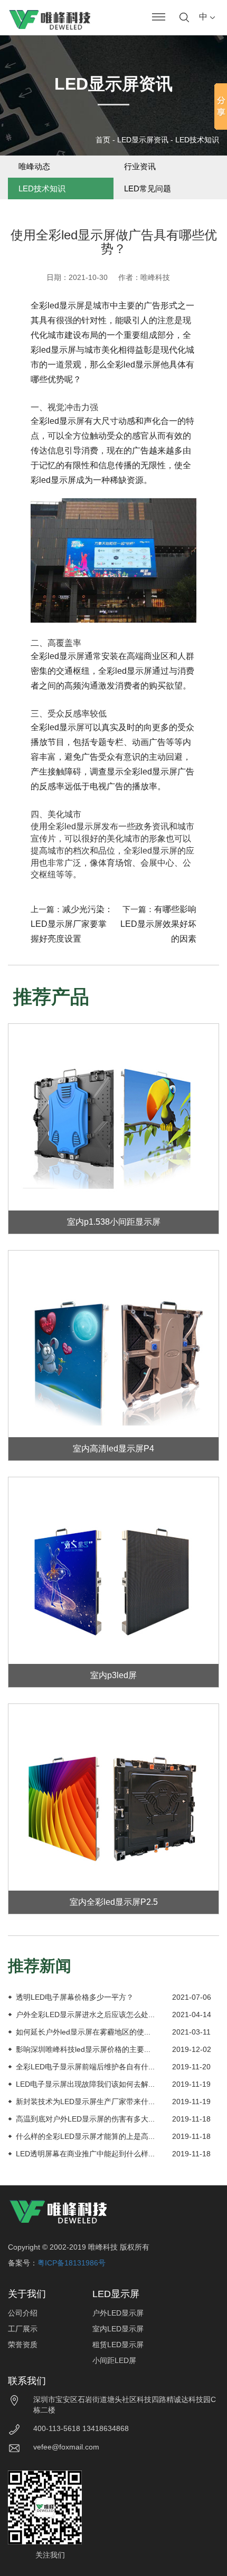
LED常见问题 (148, 188)
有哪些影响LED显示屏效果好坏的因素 (158, 924)
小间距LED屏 (114, 2360)
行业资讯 (140, 166)
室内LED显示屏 (118, 2329)
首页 (103, 140)
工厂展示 (23, 2329)
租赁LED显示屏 (118, 2345)
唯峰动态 (34, 166)
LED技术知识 (197, 140)
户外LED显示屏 (118, 2313)
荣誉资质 (23, 2345)
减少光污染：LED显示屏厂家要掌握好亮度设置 (72, 924)
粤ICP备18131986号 (72, 2263)
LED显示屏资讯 (143, 140)
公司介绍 (23, 2313)
